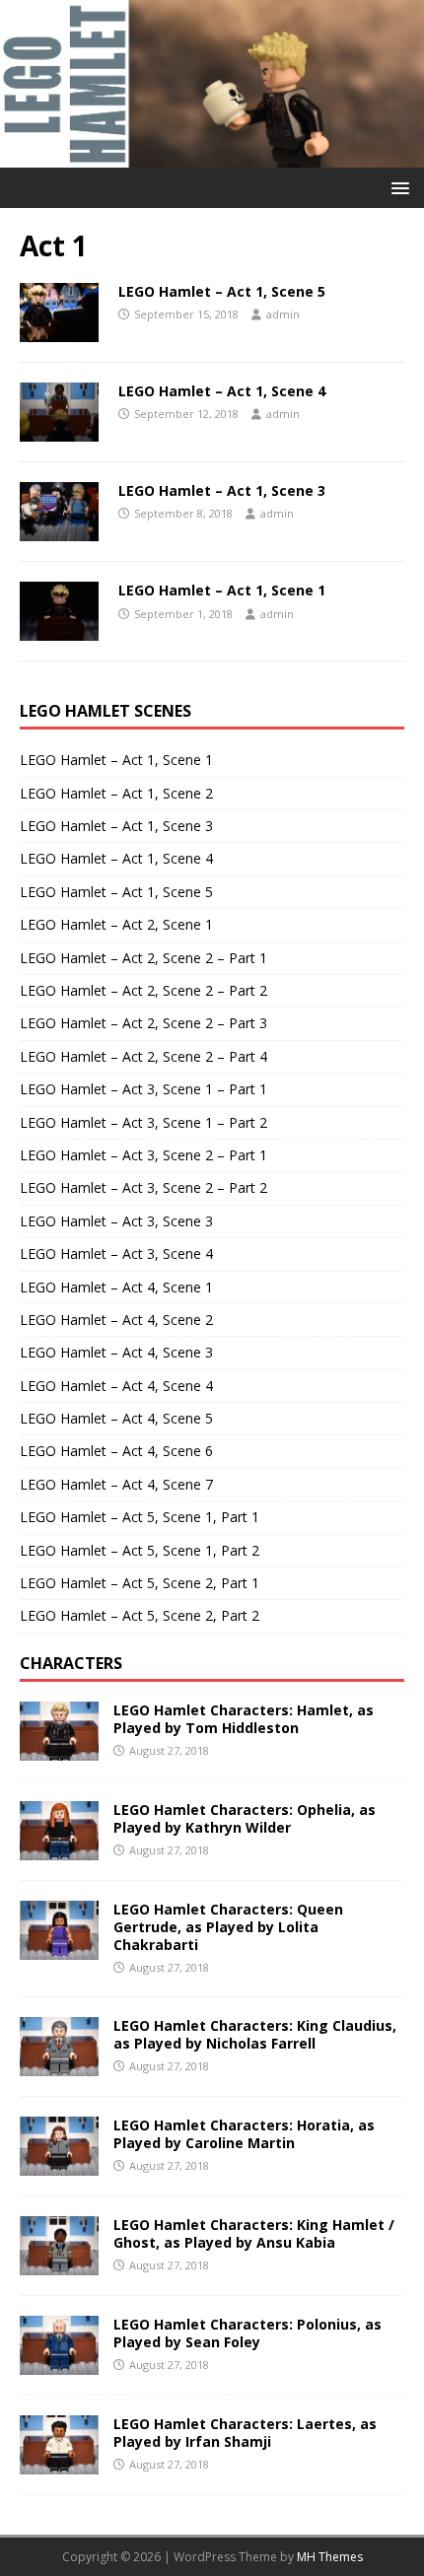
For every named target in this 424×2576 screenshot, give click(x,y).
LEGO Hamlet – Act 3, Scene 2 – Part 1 (143, 1155)
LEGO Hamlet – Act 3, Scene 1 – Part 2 (143, 1122)
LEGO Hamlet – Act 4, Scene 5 (116, 1418)
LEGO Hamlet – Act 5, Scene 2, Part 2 (140, 1615)
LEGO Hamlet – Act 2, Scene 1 (116, 924)
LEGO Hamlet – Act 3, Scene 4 (116, 1253)
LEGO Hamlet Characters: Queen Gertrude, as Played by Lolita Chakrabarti (228, 1927)
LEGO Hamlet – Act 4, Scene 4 (116, 1386)
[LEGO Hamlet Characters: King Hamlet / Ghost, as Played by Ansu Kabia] (59, 2263)
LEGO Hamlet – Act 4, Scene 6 (116, 1451)
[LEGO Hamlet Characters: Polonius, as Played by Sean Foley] (59, 2363)
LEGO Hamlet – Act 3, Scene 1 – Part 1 (143, 1089)
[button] (397, 187)
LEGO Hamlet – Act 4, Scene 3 (116, 1352)
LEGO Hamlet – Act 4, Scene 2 (116, 1320)
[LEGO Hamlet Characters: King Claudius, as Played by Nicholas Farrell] (59, 2064)
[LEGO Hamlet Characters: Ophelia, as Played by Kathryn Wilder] (59, 1848)
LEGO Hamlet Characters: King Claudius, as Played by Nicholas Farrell (255, 2034)
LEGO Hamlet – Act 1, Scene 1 (222, 590)
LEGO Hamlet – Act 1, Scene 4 (222, 391)
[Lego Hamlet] (212, 155)
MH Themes (330, 2557)
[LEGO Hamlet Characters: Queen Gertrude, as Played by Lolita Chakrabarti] (59, 1948)
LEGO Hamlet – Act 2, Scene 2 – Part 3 (143, 1023)
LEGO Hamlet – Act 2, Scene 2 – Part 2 (143, 990)
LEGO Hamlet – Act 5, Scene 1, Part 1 (140, 1517)
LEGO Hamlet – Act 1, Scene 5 (222, 291)
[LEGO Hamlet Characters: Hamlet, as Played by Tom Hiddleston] (59, 1748)
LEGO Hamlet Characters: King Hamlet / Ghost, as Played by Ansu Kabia (254, 2233)
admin (283, 314)
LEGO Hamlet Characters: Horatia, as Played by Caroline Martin (244, 2134)
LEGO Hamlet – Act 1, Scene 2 (116, 793)
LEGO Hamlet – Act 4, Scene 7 (116, 1484)
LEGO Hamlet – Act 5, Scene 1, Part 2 (140, 1550)
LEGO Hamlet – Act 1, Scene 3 (222, 490)
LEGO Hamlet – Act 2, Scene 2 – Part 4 (143, 1056)
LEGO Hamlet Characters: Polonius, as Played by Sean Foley (247, 2333)
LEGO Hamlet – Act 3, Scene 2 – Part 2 (143, 1187)
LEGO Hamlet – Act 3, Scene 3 (116, 1221)
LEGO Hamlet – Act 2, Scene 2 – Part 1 (143, 958)
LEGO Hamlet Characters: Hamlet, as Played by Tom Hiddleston (244, 1719)
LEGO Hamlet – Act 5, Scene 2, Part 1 (140, 1583)
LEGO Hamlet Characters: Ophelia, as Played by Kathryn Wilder (245, 1818)
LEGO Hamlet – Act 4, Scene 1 (116, 1287)
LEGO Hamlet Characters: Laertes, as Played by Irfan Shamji (245, 2433)
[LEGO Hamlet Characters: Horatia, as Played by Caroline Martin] (59, 2163)
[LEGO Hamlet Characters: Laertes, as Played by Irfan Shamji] (59, 2462)
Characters (71, 1663)
